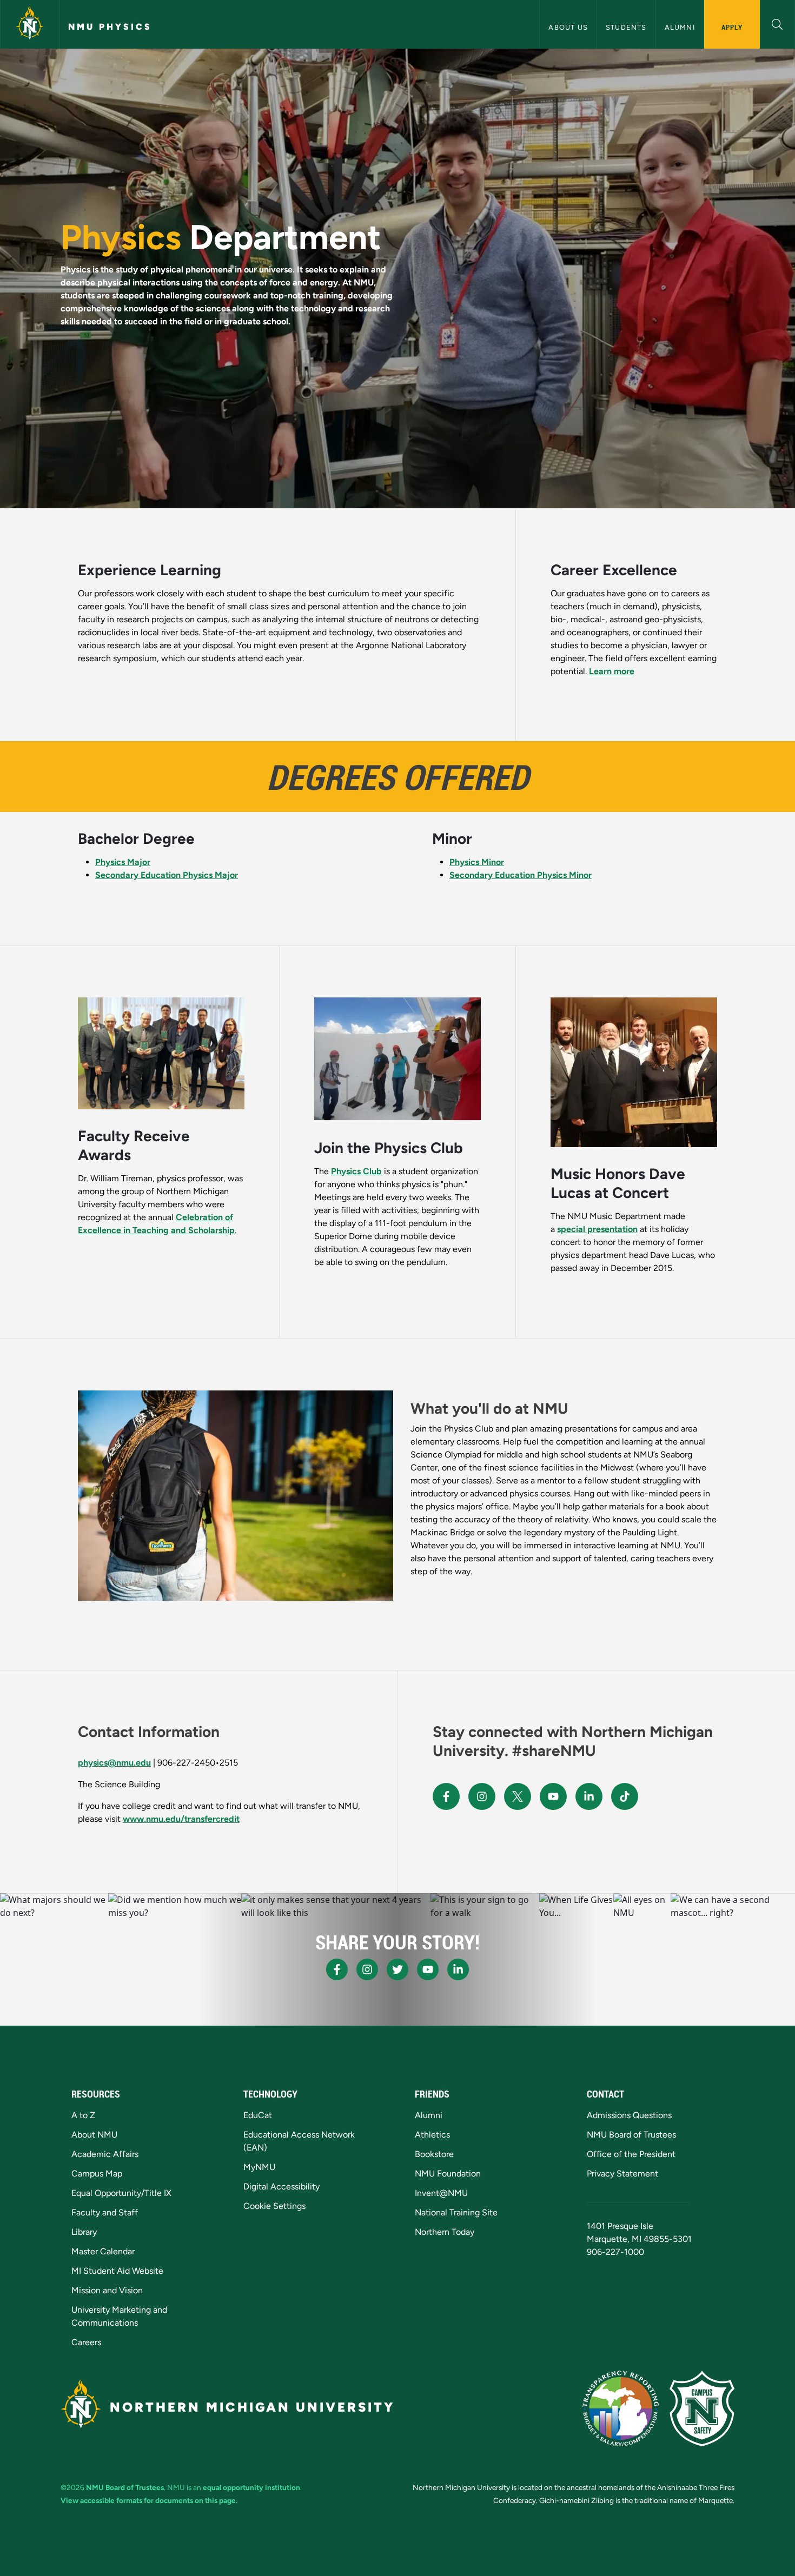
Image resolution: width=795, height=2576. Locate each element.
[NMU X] (518, 1796)
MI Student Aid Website (117, 2271)
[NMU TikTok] (625, 1796)
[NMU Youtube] (553, 1796)
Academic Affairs (105, 2154)
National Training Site (456, 2212)
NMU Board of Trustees (631, 2135)
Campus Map (97, 2174)
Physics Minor (477, 862)
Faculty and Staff (105, 2212)
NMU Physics (110, 27)
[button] (777, 23)
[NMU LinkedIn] (589, 1796)
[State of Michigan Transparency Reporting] (621, 2408)
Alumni (680, 27)
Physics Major (123, 862)
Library (84, 2232)
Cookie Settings (274, 2206)
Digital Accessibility (281, 2186)
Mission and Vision (107, 2290)
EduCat (258, 2115)
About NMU (94, 2135)
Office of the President (631, 2154)
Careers (86, 2342)
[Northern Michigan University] (30, 24)
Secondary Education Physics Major (167, 875)
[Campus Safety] (702, 2408)
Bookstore (434, 2154)
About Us (568, 27)
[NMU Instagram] (482, 1796)
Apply (732, 27)
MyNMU (259, 2167)
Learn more (612, 671)
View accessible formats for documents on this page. (149, 2500)
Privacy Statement (622, 2174)
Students (626, 27)
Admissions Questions (629, 2115)
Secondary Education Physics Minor (521, 875)
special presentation (597, 1229)
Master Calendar (103, 2251)
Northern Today (445, 2232)
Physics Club (356, 1171)
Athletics (432, 2135)
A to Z (83, 2115)
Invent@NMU (441, 2193)
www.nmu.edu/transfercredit (181, 1819)
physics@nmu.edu (114, 1763)
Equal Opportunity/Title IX (121, 2193)
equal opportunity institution (251, 2487)
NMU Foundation (448, 2174)
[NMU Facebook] (446, 1796)
